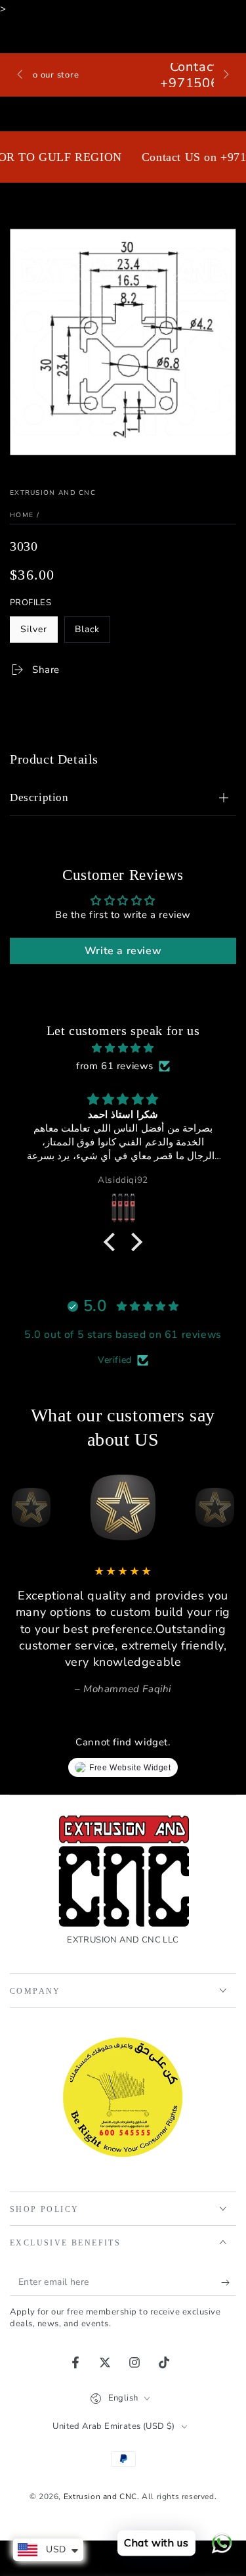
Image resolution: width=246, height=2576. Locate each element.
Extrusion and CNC (53, 493)
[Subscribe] (229, 2283)
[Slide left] (21, 75)
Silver (39, 633)
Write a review (123, 951)
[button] (113, 1242)
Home (22, 515)
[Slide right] (225, 75)
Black (92, 633)
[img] (123, 1048)
